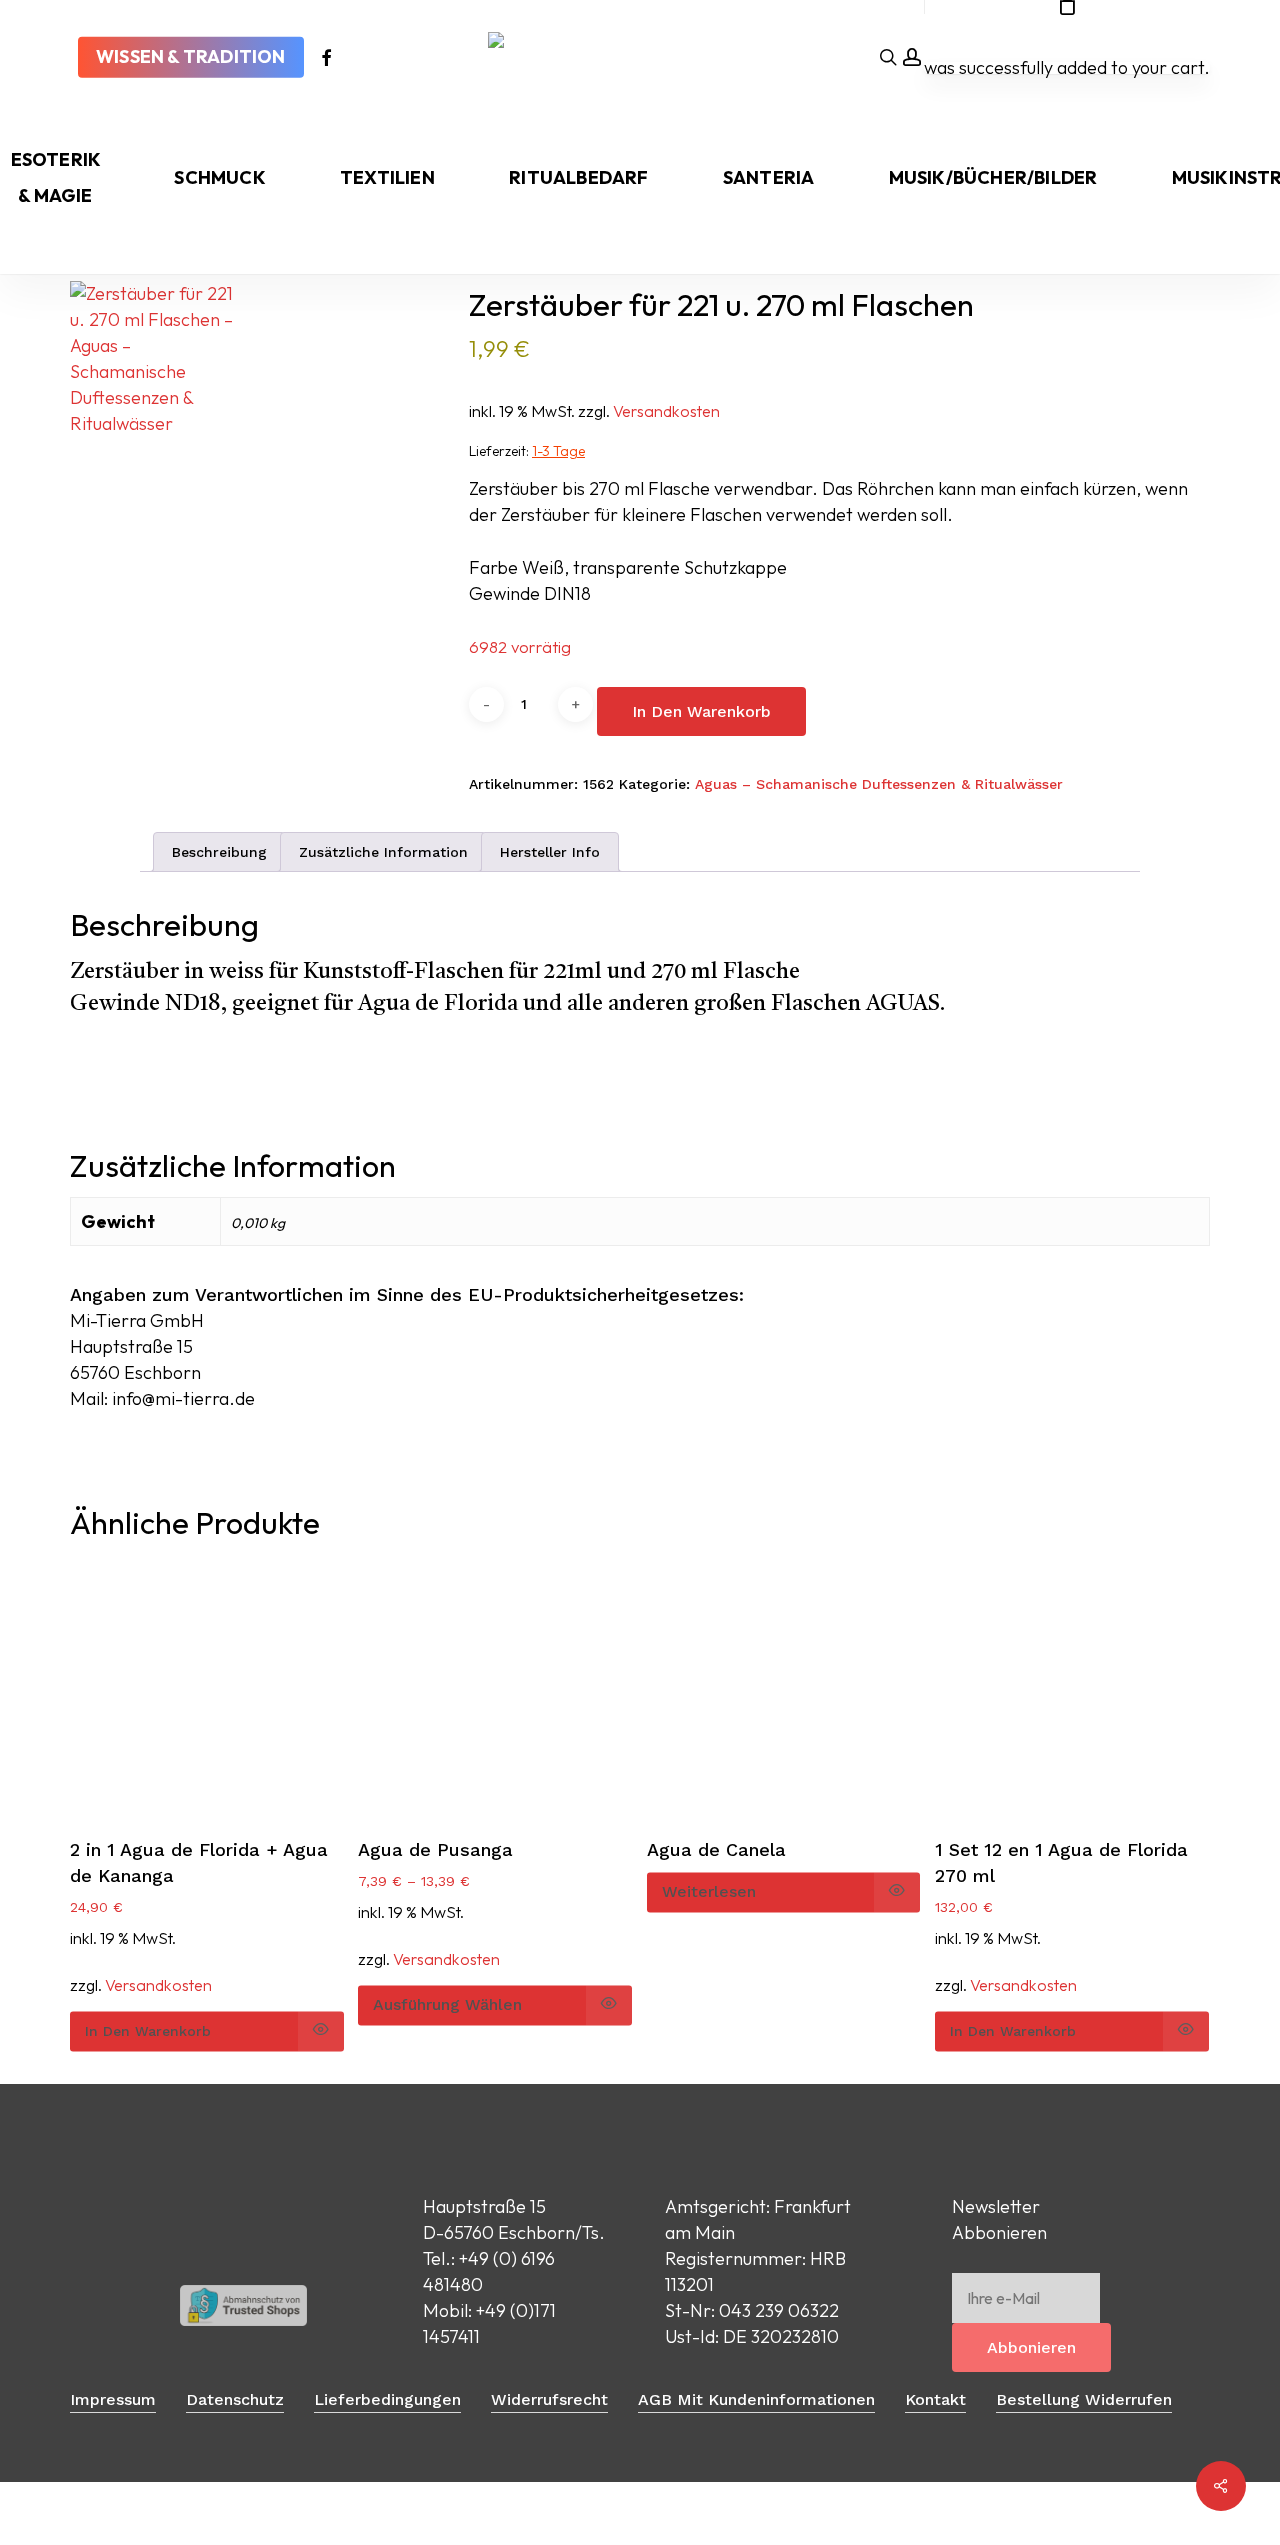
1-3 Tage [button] (558, 451)
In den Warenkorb (701, 711)
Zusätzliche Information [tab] (383, 852)
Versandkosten (666, 411)
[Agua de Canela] (784, 1691)
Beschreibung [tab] (219, 852)
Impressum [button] (113, 2399)
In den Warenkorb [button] (148, 2031)
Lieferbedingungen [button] (387, 2399)
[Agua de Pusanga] (495, 1691)
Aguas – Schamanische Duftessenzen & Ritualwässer (879, 784)
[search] (888, 57)
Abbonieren (1031, 2347)
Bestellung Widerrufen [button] (1084, 2399)
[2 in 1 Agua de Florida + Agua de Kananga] (207, 1691)
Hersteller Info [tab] (550, 852)
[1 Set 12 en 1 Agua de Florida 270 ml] (1072, 1691)
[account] (912, 57)
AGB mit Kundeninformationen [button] (756, 2399)
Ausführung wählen (447, 2004)
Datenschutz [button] (235, 2399)
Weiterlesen (709, 1891)
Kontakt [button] (935, 2399)
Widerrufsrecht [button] (549, 2399)
